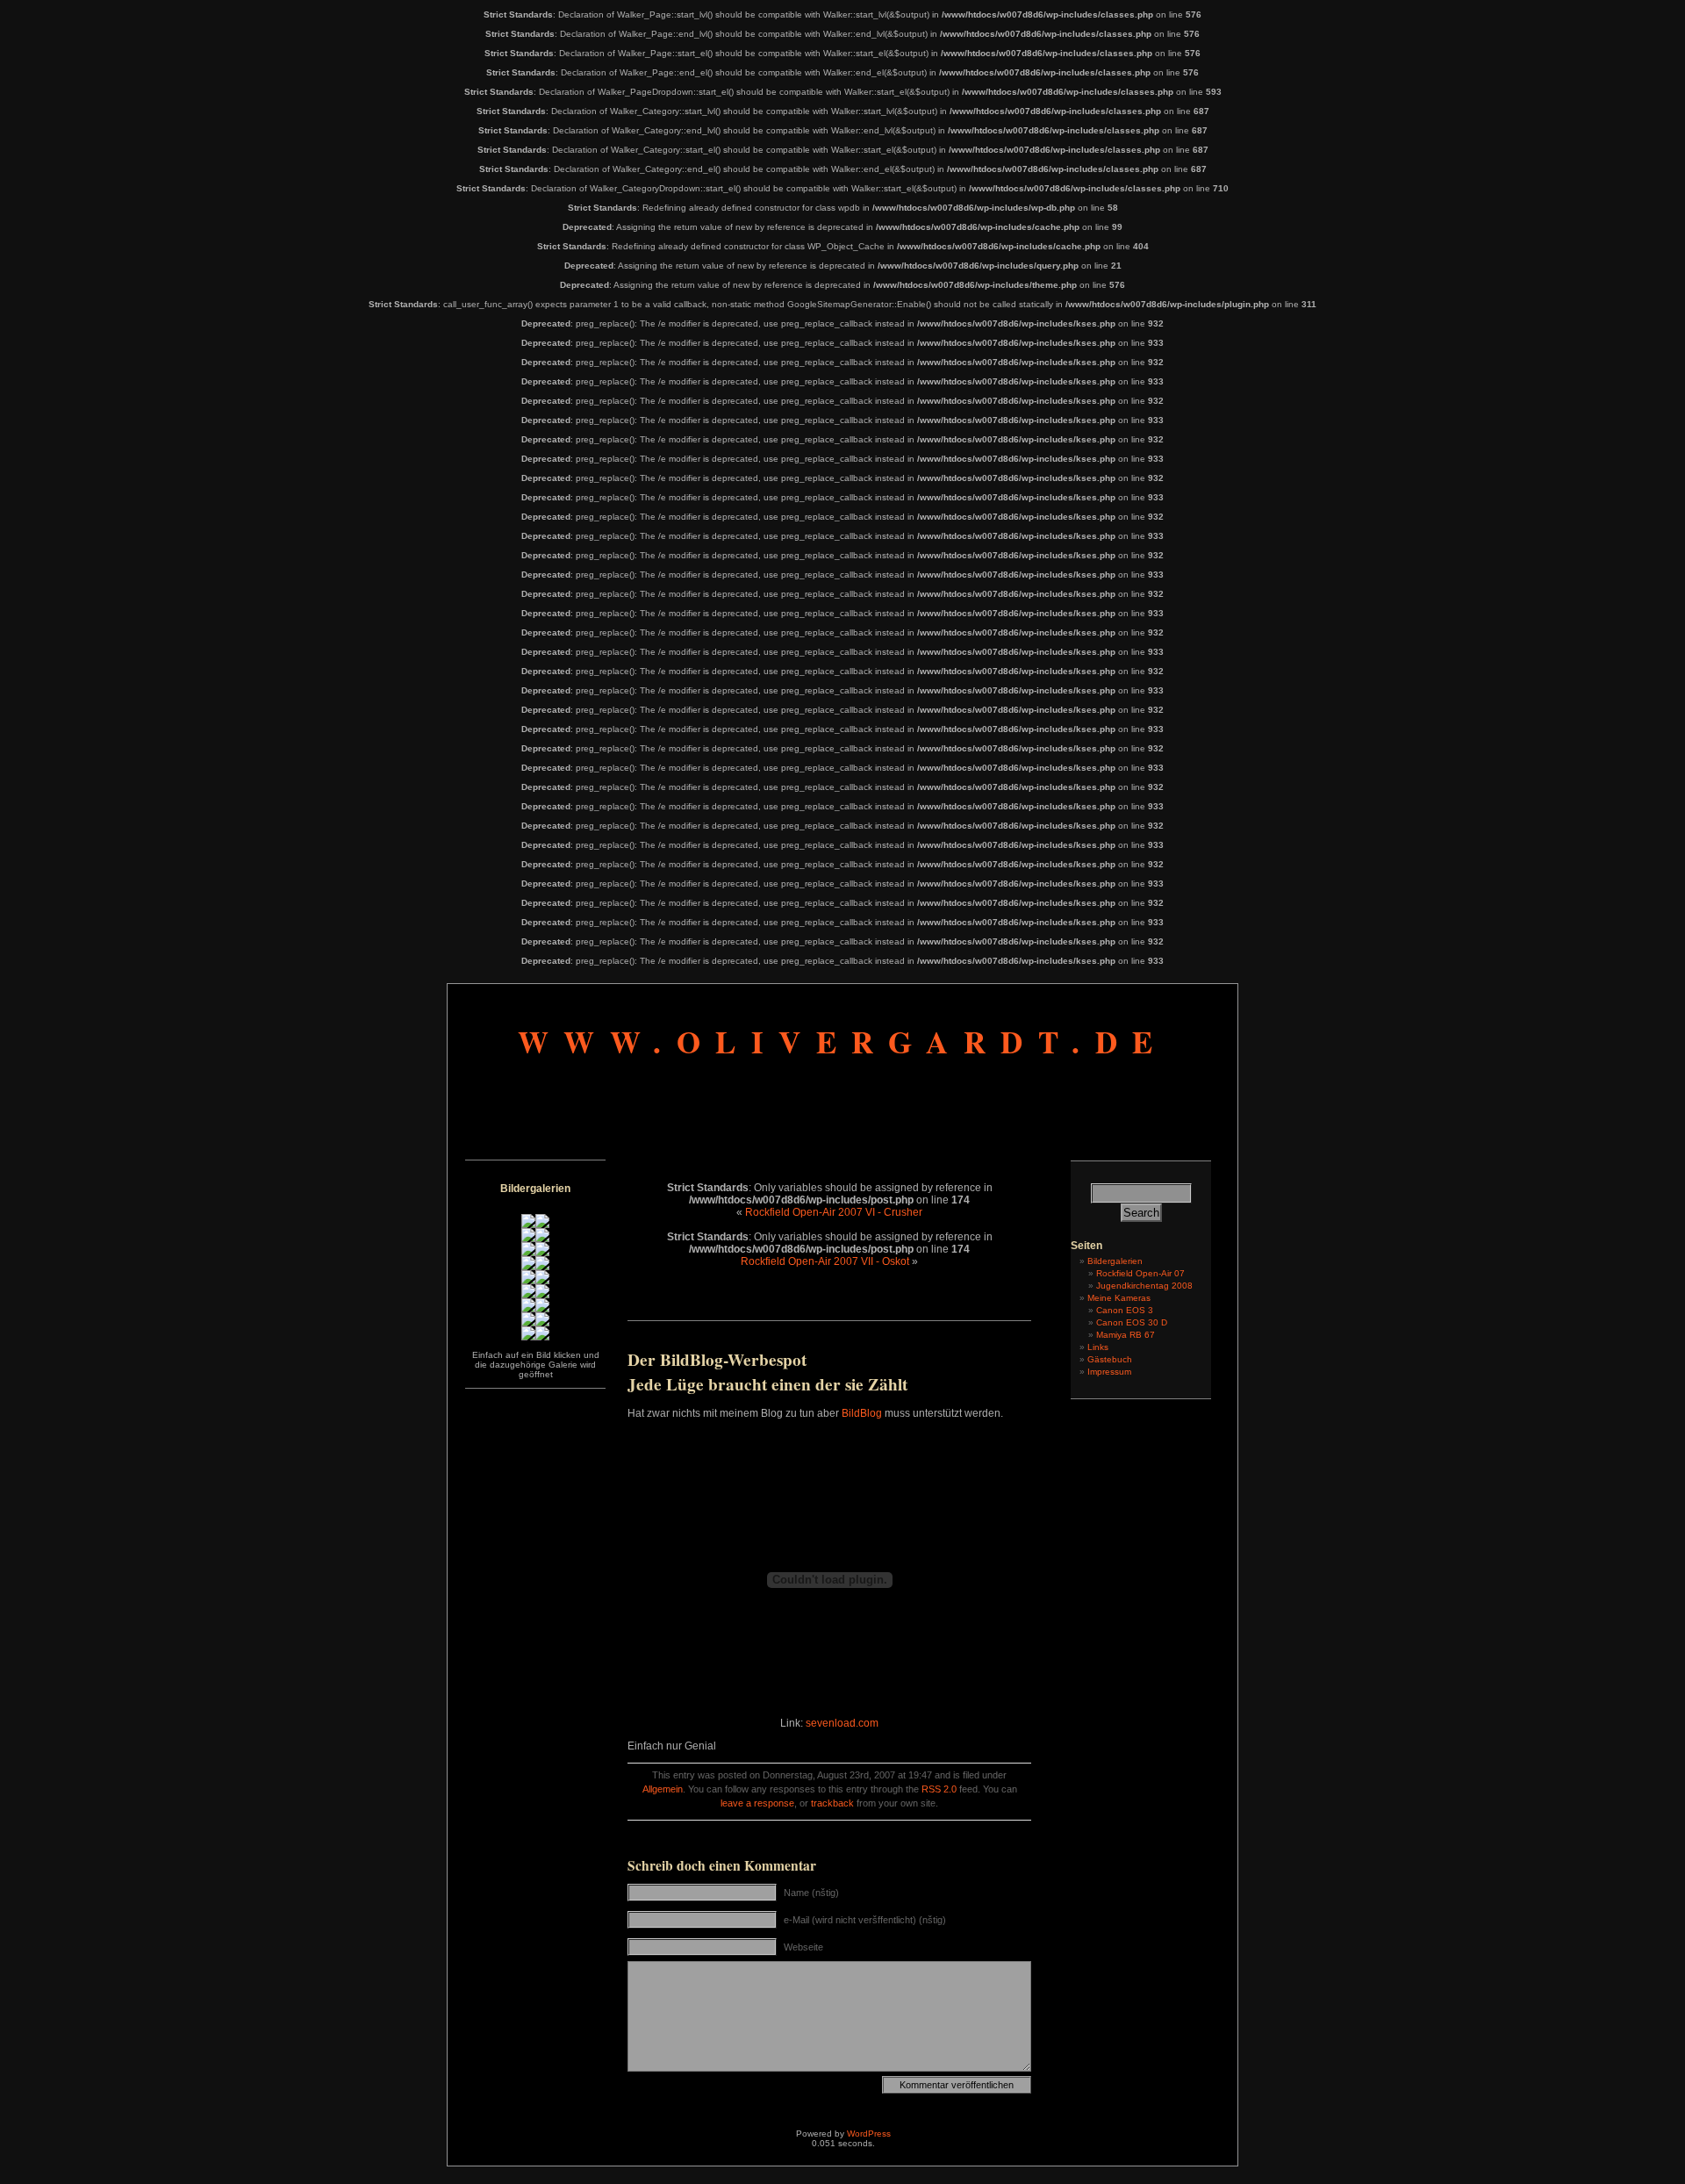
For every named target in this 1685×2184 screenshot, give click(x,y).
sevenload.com (842, 1723)
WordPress (869, 2134)
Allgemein (663, 1789)
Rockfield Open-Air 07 (1140, 1273)
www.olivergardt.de (843, 1042)
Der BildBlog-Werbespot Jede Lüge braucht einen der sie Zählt (767, 1372)
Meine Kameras (1119, 1298)
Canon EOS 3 (1125, 1310)
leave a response (757, 1803)
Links (1098, 1347)
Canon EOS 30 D (1132, 1322)
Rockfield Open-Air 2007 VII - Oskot (825, 1261)
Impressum (1109, 1372)
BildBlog (862, 1413)
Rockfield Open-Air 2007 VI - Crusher (834, 1212)
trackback (832, 1803)
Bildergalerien (1115, 1261)
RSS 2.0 (939, 1789)
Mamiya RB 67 (1126, 1335)
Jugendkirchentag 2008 (1144, 1286)
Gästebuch (1110, 1359)
